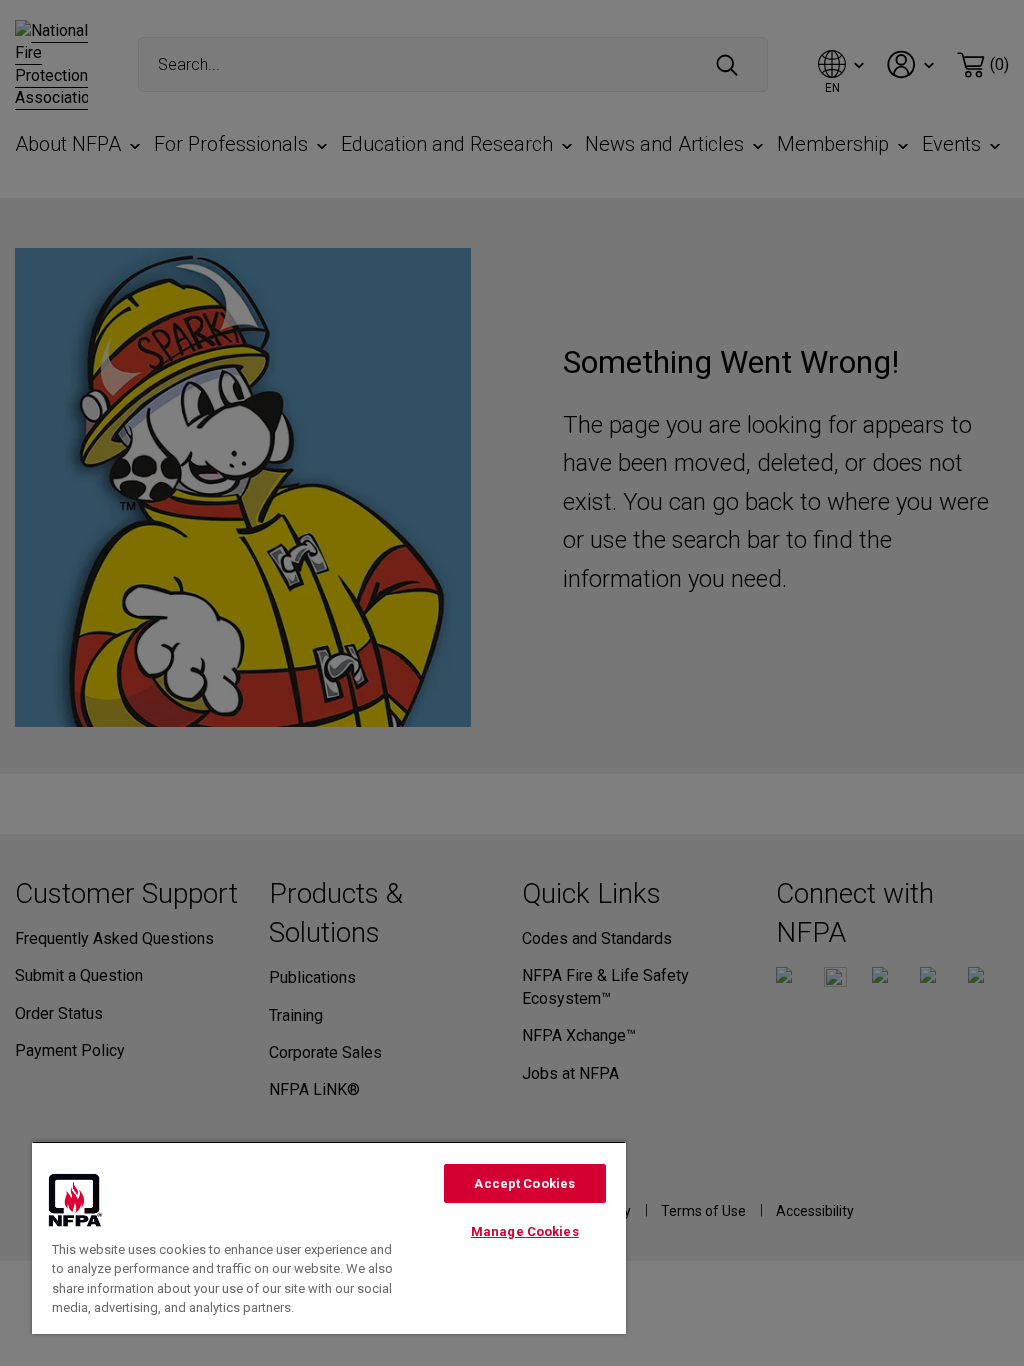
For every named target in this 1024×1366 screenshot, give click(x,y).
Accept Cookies (524, 1183)
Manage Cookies (525, 1231)
